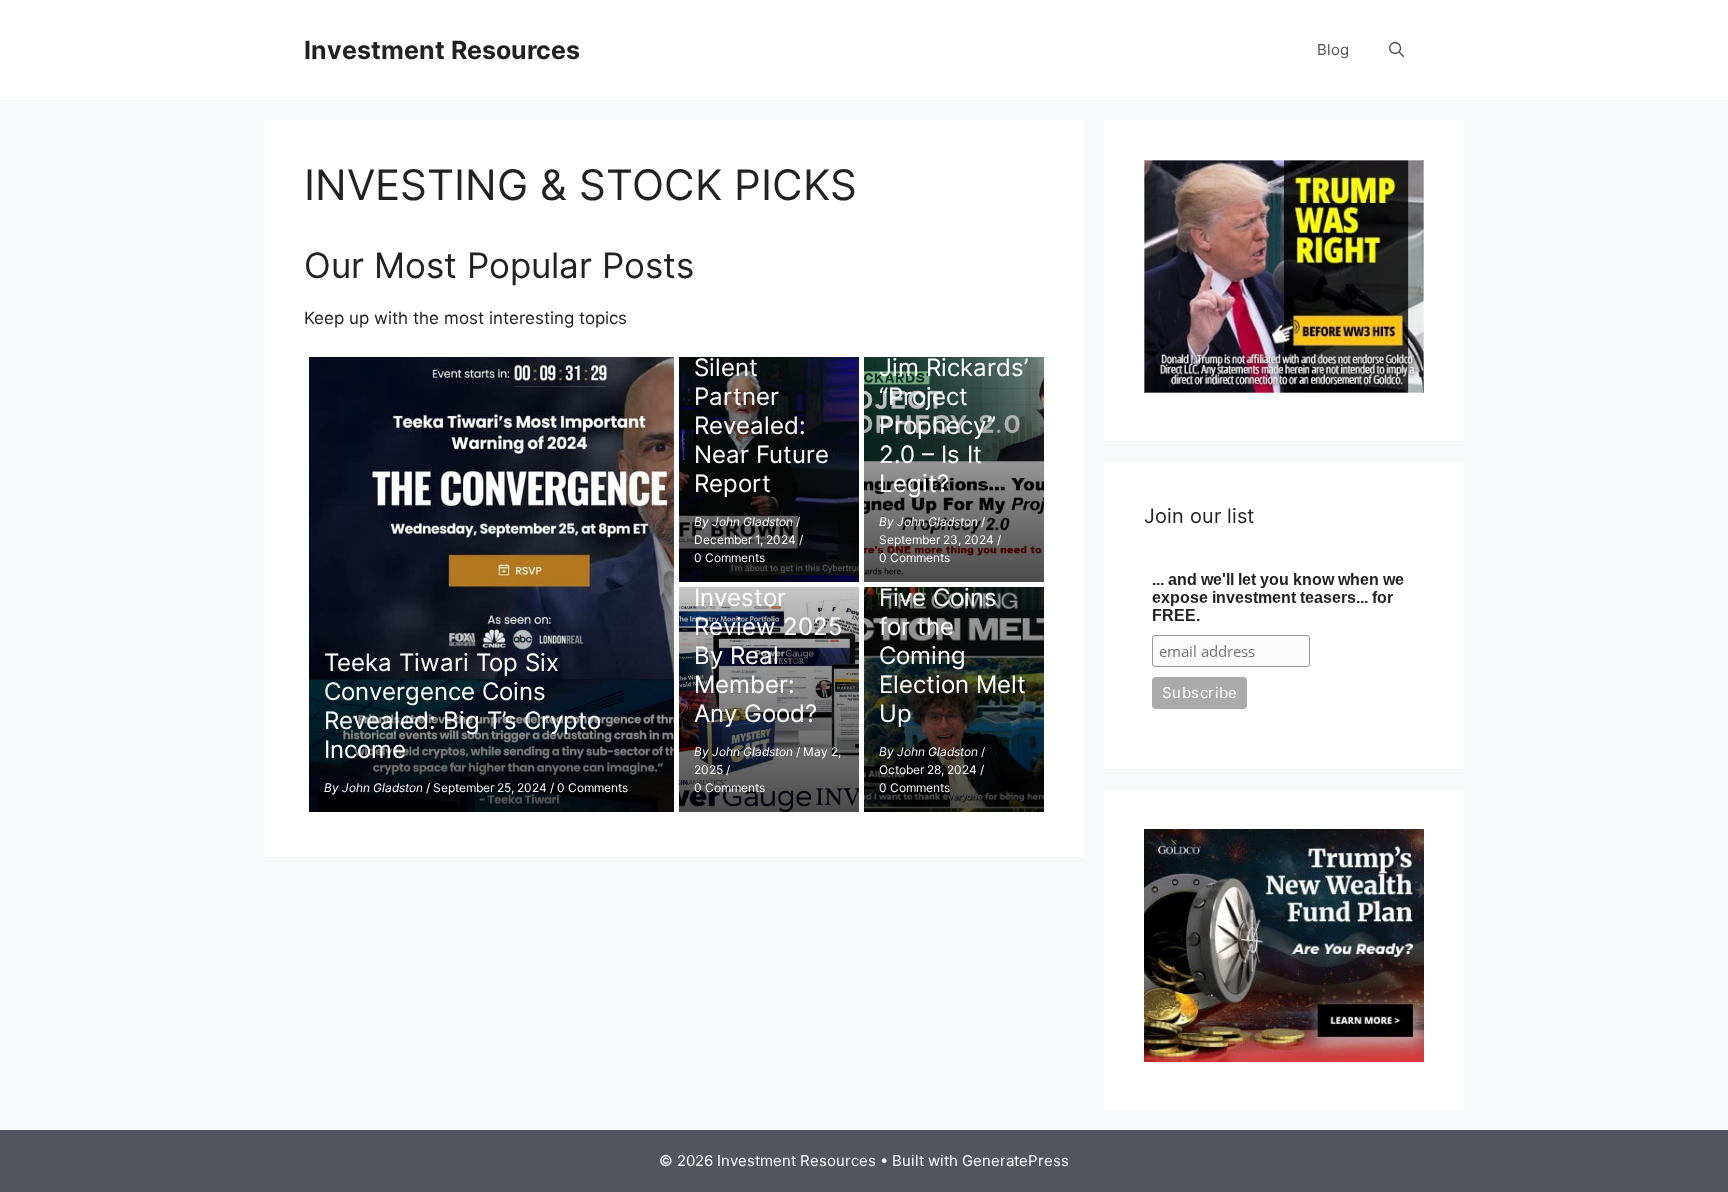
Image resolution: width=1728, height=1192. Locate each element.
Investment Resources (442, 50)
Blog (1333, 49)
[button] (1396, 50)
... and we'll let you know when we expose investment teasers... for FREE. (1278, 597)
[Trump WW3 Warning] (1284, 387)
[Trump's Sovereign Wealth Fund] (1284, 1056)
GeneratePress (1015, 1160)
